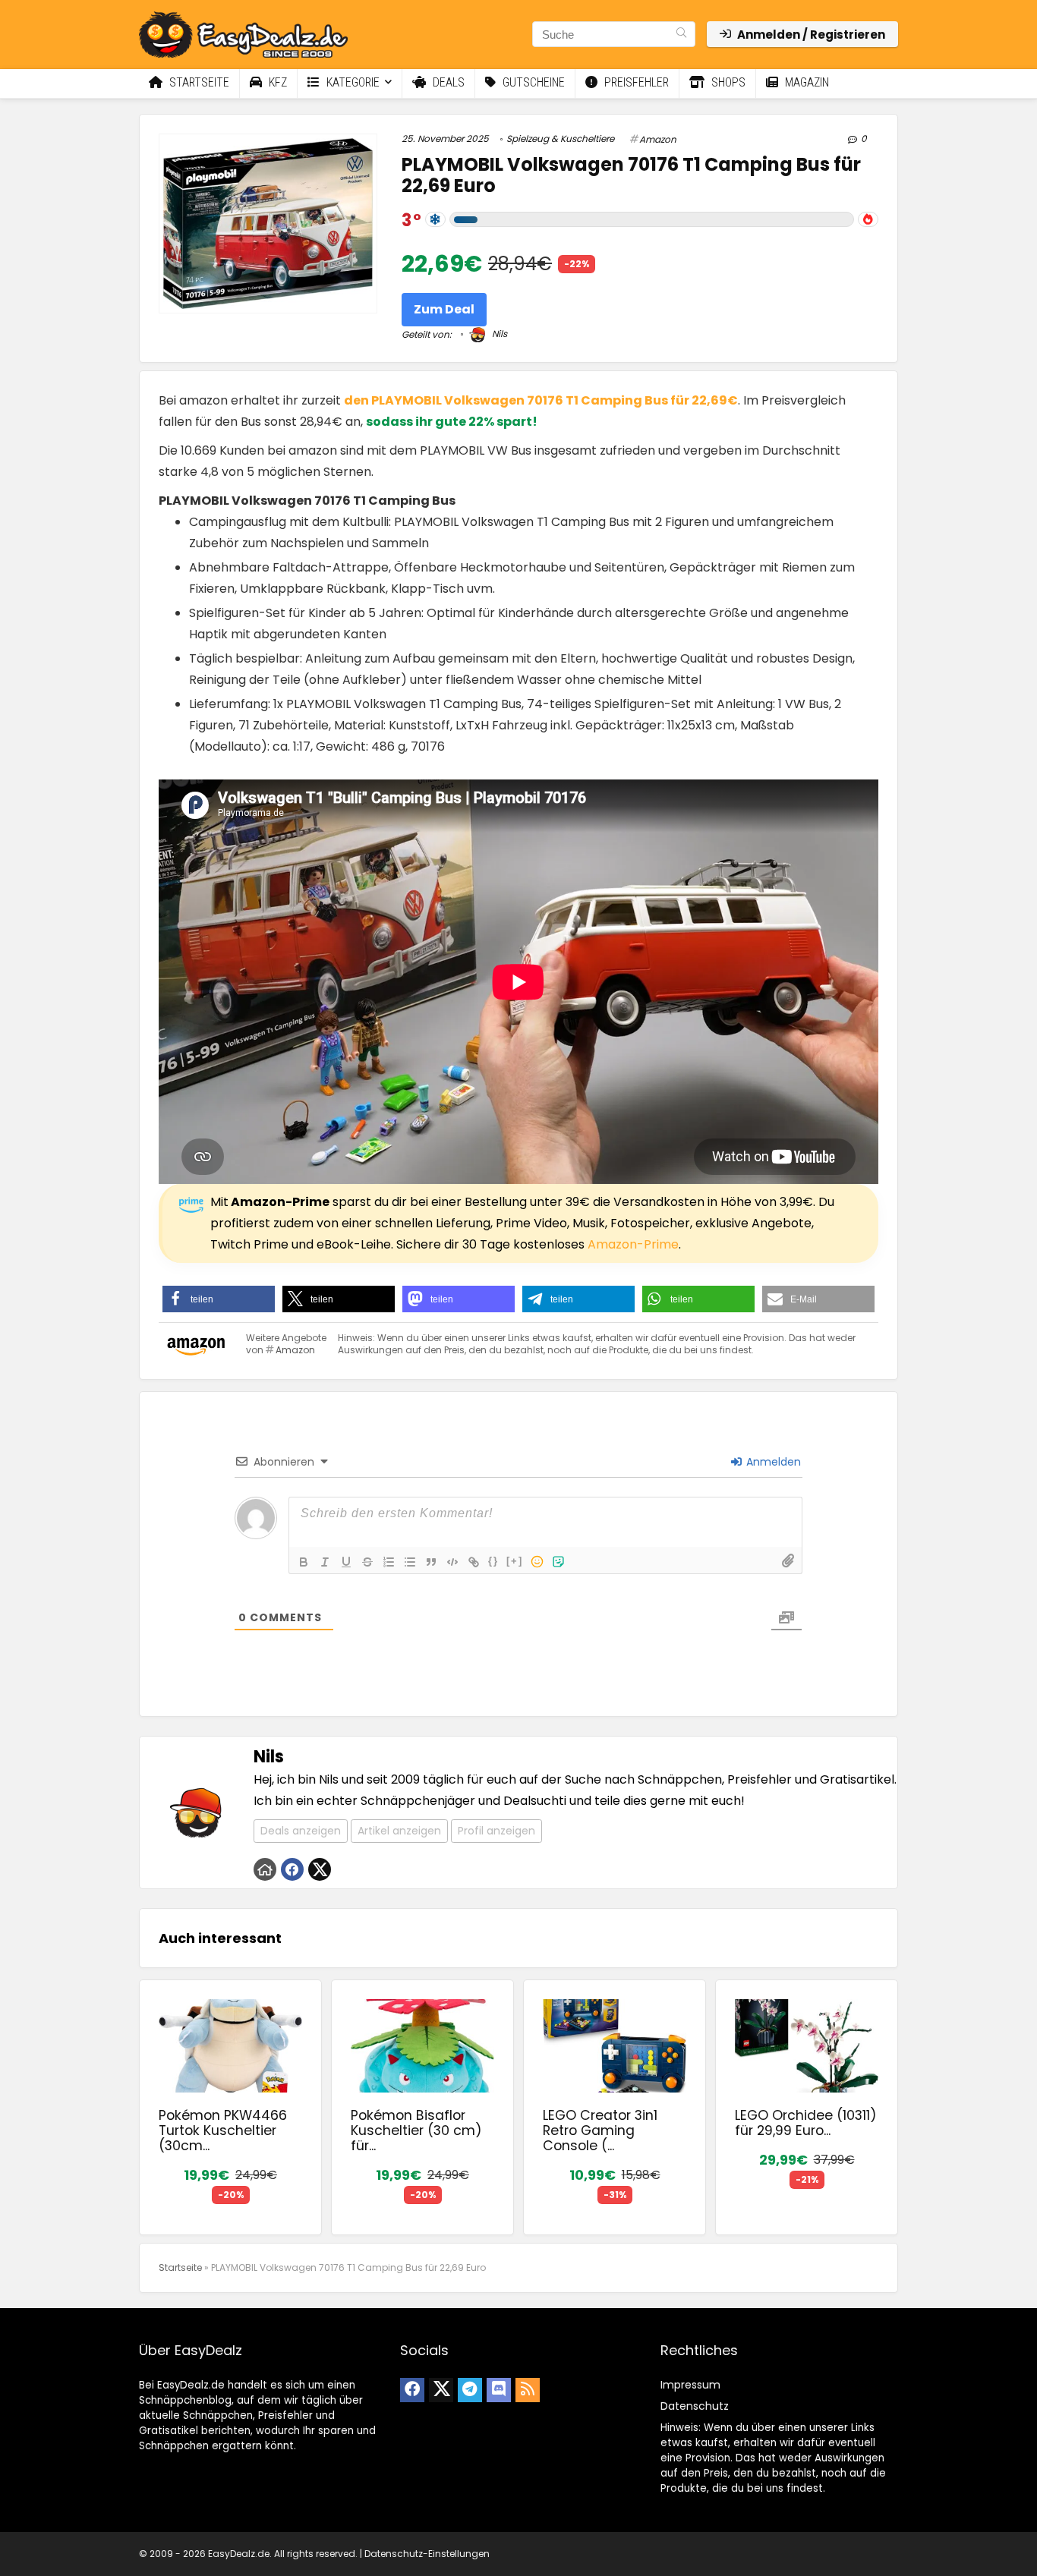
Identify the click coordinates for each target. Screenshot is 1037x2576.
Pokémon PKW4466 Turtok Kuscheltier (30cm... (223, 2130)
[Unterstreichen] (346, 1562)
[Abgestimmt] (435, 219)
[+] (515, 1561)
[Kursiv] (325, 1562)
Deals (447, 82)
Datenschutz (695, 2406)
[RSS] (528, 2390)
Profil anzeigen (496, 1831)
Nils (498, 334)
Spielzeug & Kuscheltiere (560, 139)
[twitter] (441, 2390)
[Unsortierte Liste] (410, 1562)
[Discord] (499, 2390)
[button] (219, 1299)
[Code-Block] (452, 1562)
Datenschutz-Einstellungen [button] (427, 2554)
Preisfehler (635, 82)
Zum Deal (444, 309)
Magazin (805, 82)
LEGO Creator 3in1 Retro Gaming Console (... (600, 2130)
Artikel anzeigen (399, 1831)
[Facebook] (412, 2390)
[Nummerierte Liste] (389, 1562)
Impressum (690, 2385)
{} (493, 1561)
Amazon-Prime (633, 1244)
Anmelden (772, 1462)
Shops (727, 82)
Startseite (198, 82)
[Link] (474, 1562)
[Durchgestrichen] (367, 1562)
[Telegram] (470, 2390)
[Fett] (304, 1562)
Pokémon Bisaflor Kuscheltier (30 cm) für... (416, 2130)
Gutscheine (532, 82)
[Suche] (681, 34)
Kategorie (351, 82)
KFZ (276, 82)
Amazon (658, 139)
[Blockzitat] (431, 1562)
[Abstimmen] (868, 219)
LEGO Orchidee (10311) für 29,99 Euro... (806, 2123)
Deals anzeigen (301, 1831)
